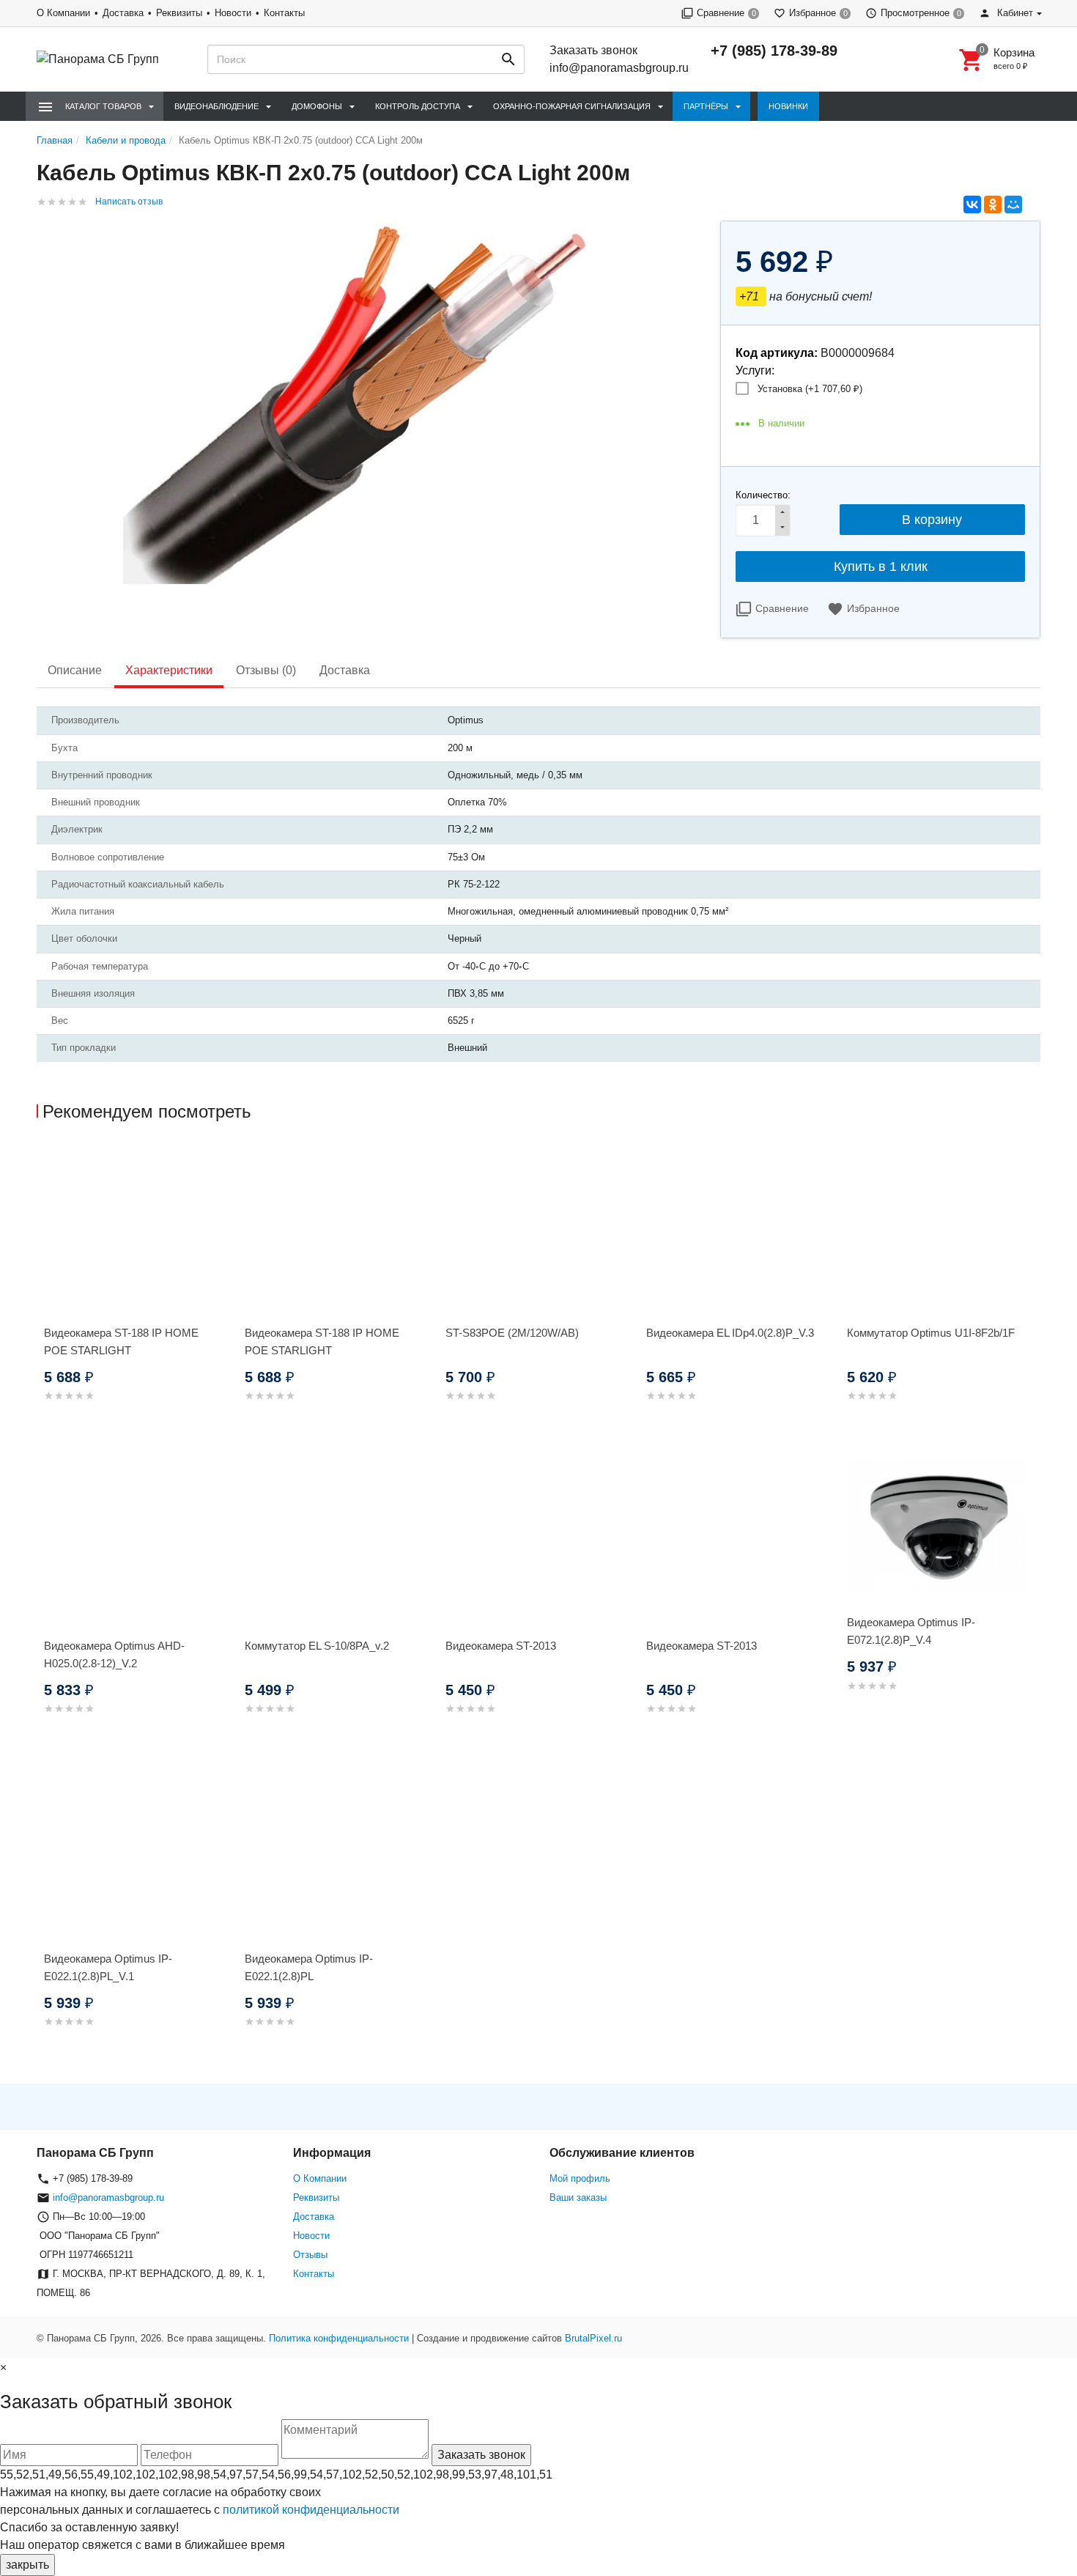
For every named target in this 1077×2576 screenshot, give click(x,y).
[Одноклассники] (993, 204)
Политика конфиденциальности (339, 2338)
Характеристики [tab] (169, 670)
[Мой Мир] (1013, 204)
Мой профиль (580, 2178)
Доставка (123, 13)
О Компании (63, 13)
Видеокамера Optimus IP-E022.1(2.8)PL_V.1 (108, 1967)
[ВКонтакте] (972, 204)
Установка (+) (810, 389)
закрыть (27, 2565)
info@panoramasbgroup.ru (619, 68)
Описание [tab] (75, 670)
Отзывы (310, 2255)
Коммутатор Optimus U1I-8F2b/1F (931, 1333)
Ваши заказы (578, 2197)
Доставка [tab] (345, 670)
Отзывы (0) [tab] (266, 670)
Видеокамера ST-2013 (501, 1646)
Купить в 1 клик (881, 567)
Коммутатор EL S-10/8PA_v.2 (317, 1646)
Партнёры (706, 106)
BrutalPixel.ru (593, 2338)
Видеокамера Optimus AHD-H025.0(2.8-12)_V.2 (114, 1654)
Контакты (284, 13)
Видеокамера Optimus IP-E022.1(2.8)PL (309, 1967)
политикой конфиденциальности (311, 2510)
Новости (233, 13)
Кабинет (1014, 13)
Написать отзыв (129, 202)
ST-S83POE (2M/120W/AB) (512, 1333)
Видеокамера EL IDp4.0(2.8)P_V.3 (730, 1333)
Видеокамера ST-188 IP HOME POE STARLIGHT (121, 1341)
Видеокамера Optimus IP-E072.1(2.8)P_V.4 (911, 1631)
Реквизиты (179, 13)
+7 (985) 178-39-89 (774, 51)
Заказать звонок (593, 50)
